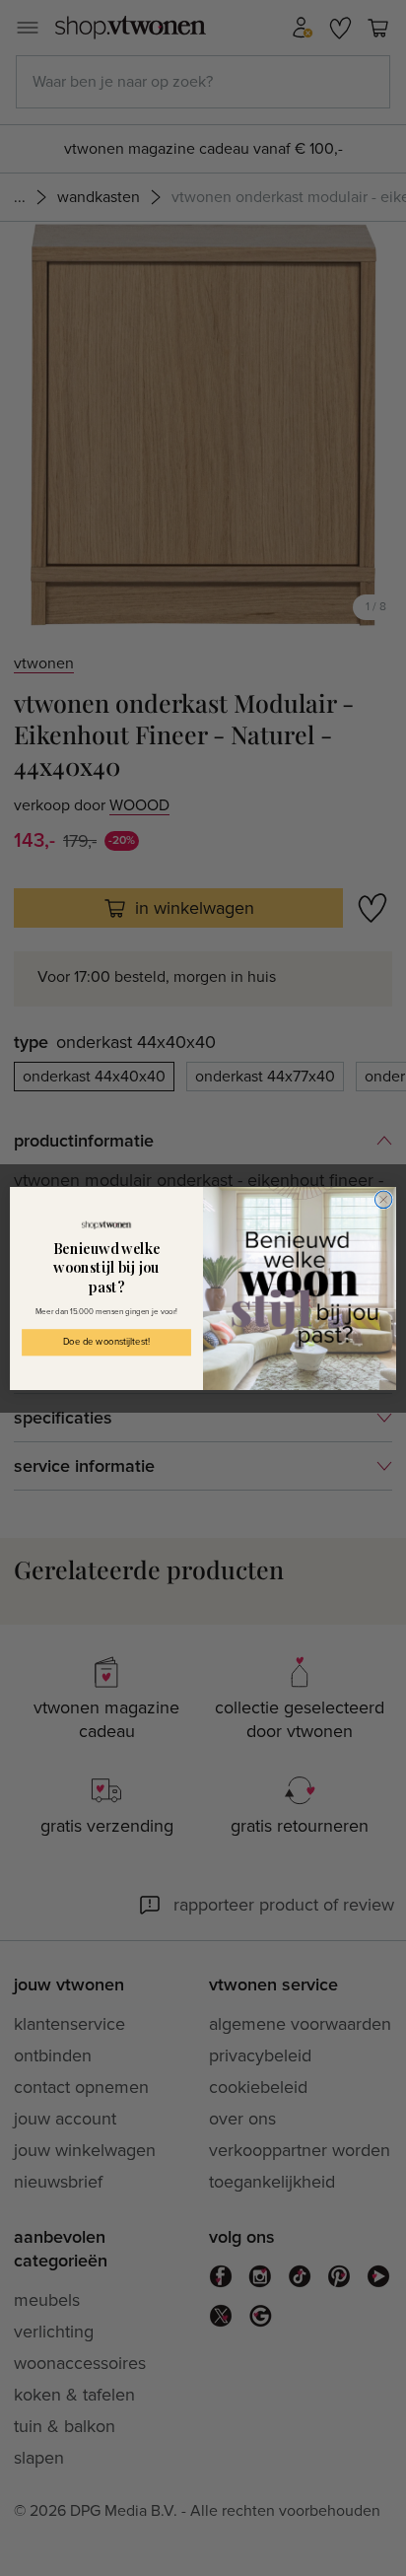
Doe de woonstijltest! (106, 1342)
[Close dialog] (383, 1200)
